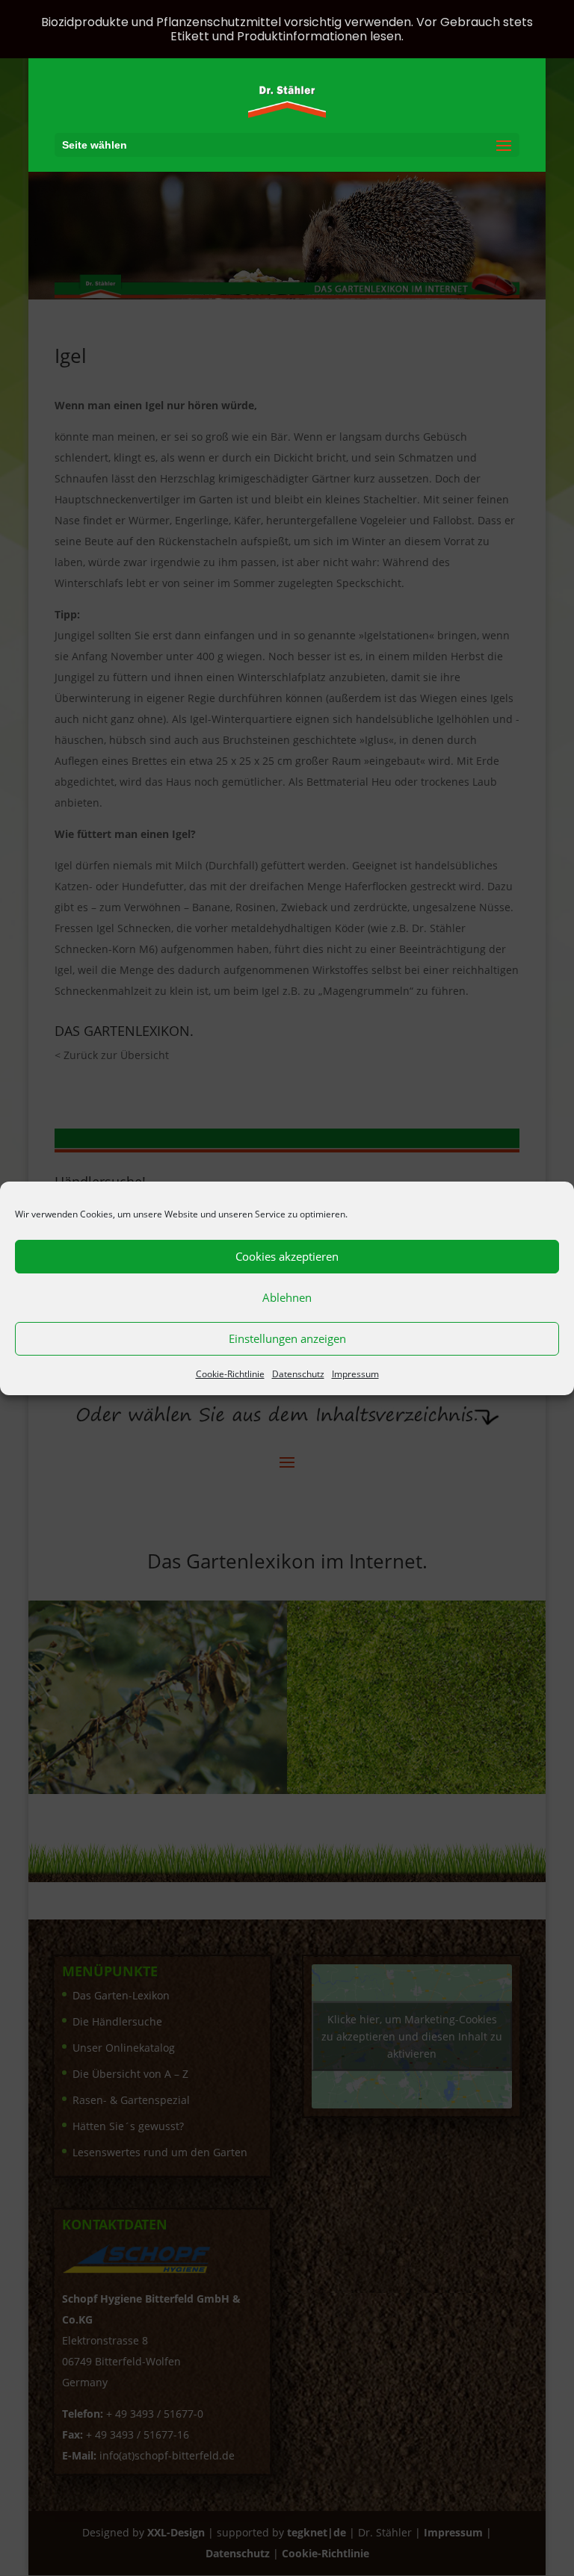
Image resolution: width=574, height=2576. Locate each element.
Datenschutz (298, 1374)
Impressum (355, 1374)
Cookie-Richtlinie (230, 1374)
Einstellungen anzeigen (287, 1338)
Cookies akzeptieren (287, 1256)
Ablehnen (287, 1297)
